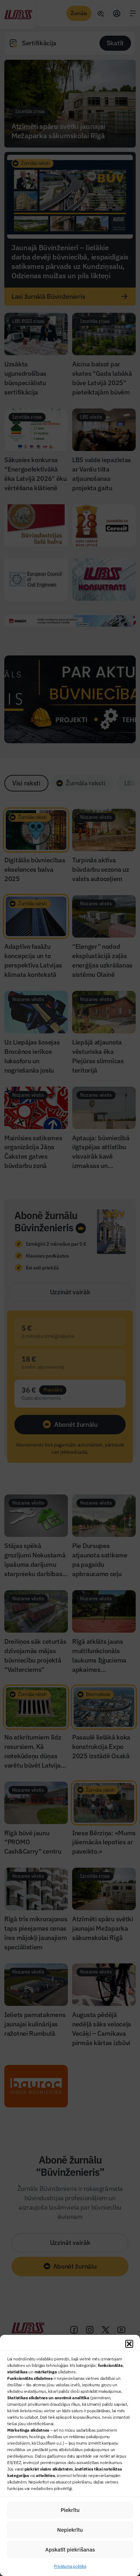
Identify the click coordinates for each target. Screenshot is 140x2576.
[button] (129, 2344)
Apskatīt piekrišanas (70, 2550)
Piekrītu (70, 2510)
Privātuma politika (70, 2566)
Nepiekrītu (70, 2530)
